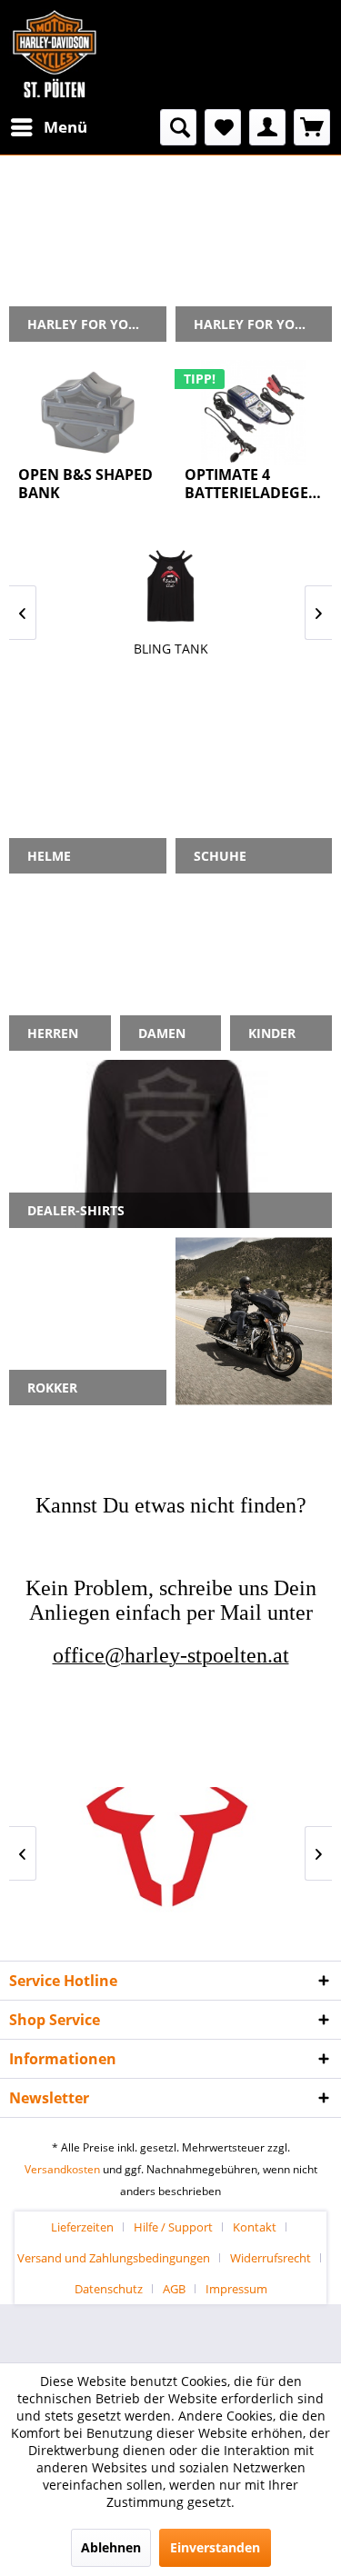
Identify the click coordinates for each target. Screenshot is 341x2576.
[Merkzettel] (223, 127)
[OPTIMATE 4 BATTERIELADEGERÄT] (254, 413)
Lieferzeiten (82, 2227)
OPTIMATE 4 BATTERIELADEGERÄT (254, 484)
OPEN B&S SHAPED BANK (85, 484)
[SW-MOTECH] (170, 1853)
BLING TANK (171, 649)
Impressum (236, 2289)
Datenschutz (109, 2289)
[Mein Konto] (267, 127)
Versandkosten (62, 2169)
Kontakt (255, 2227)
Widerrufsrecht (271, 2258)
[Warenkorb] (312, 127)
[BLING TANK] (170, 586)
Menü (65, 127)
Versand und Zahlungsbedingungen (114, 2258)
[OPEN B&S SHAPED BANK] (88, 413)
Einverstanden (215, 2547)
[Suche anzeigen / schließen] (178, 127)
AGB (174, 2289)
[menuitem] (48, 127)
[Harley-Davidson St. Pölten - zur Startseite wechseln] (55, 55)
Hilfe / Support (173, 2227)
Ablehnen (111, 2547)
